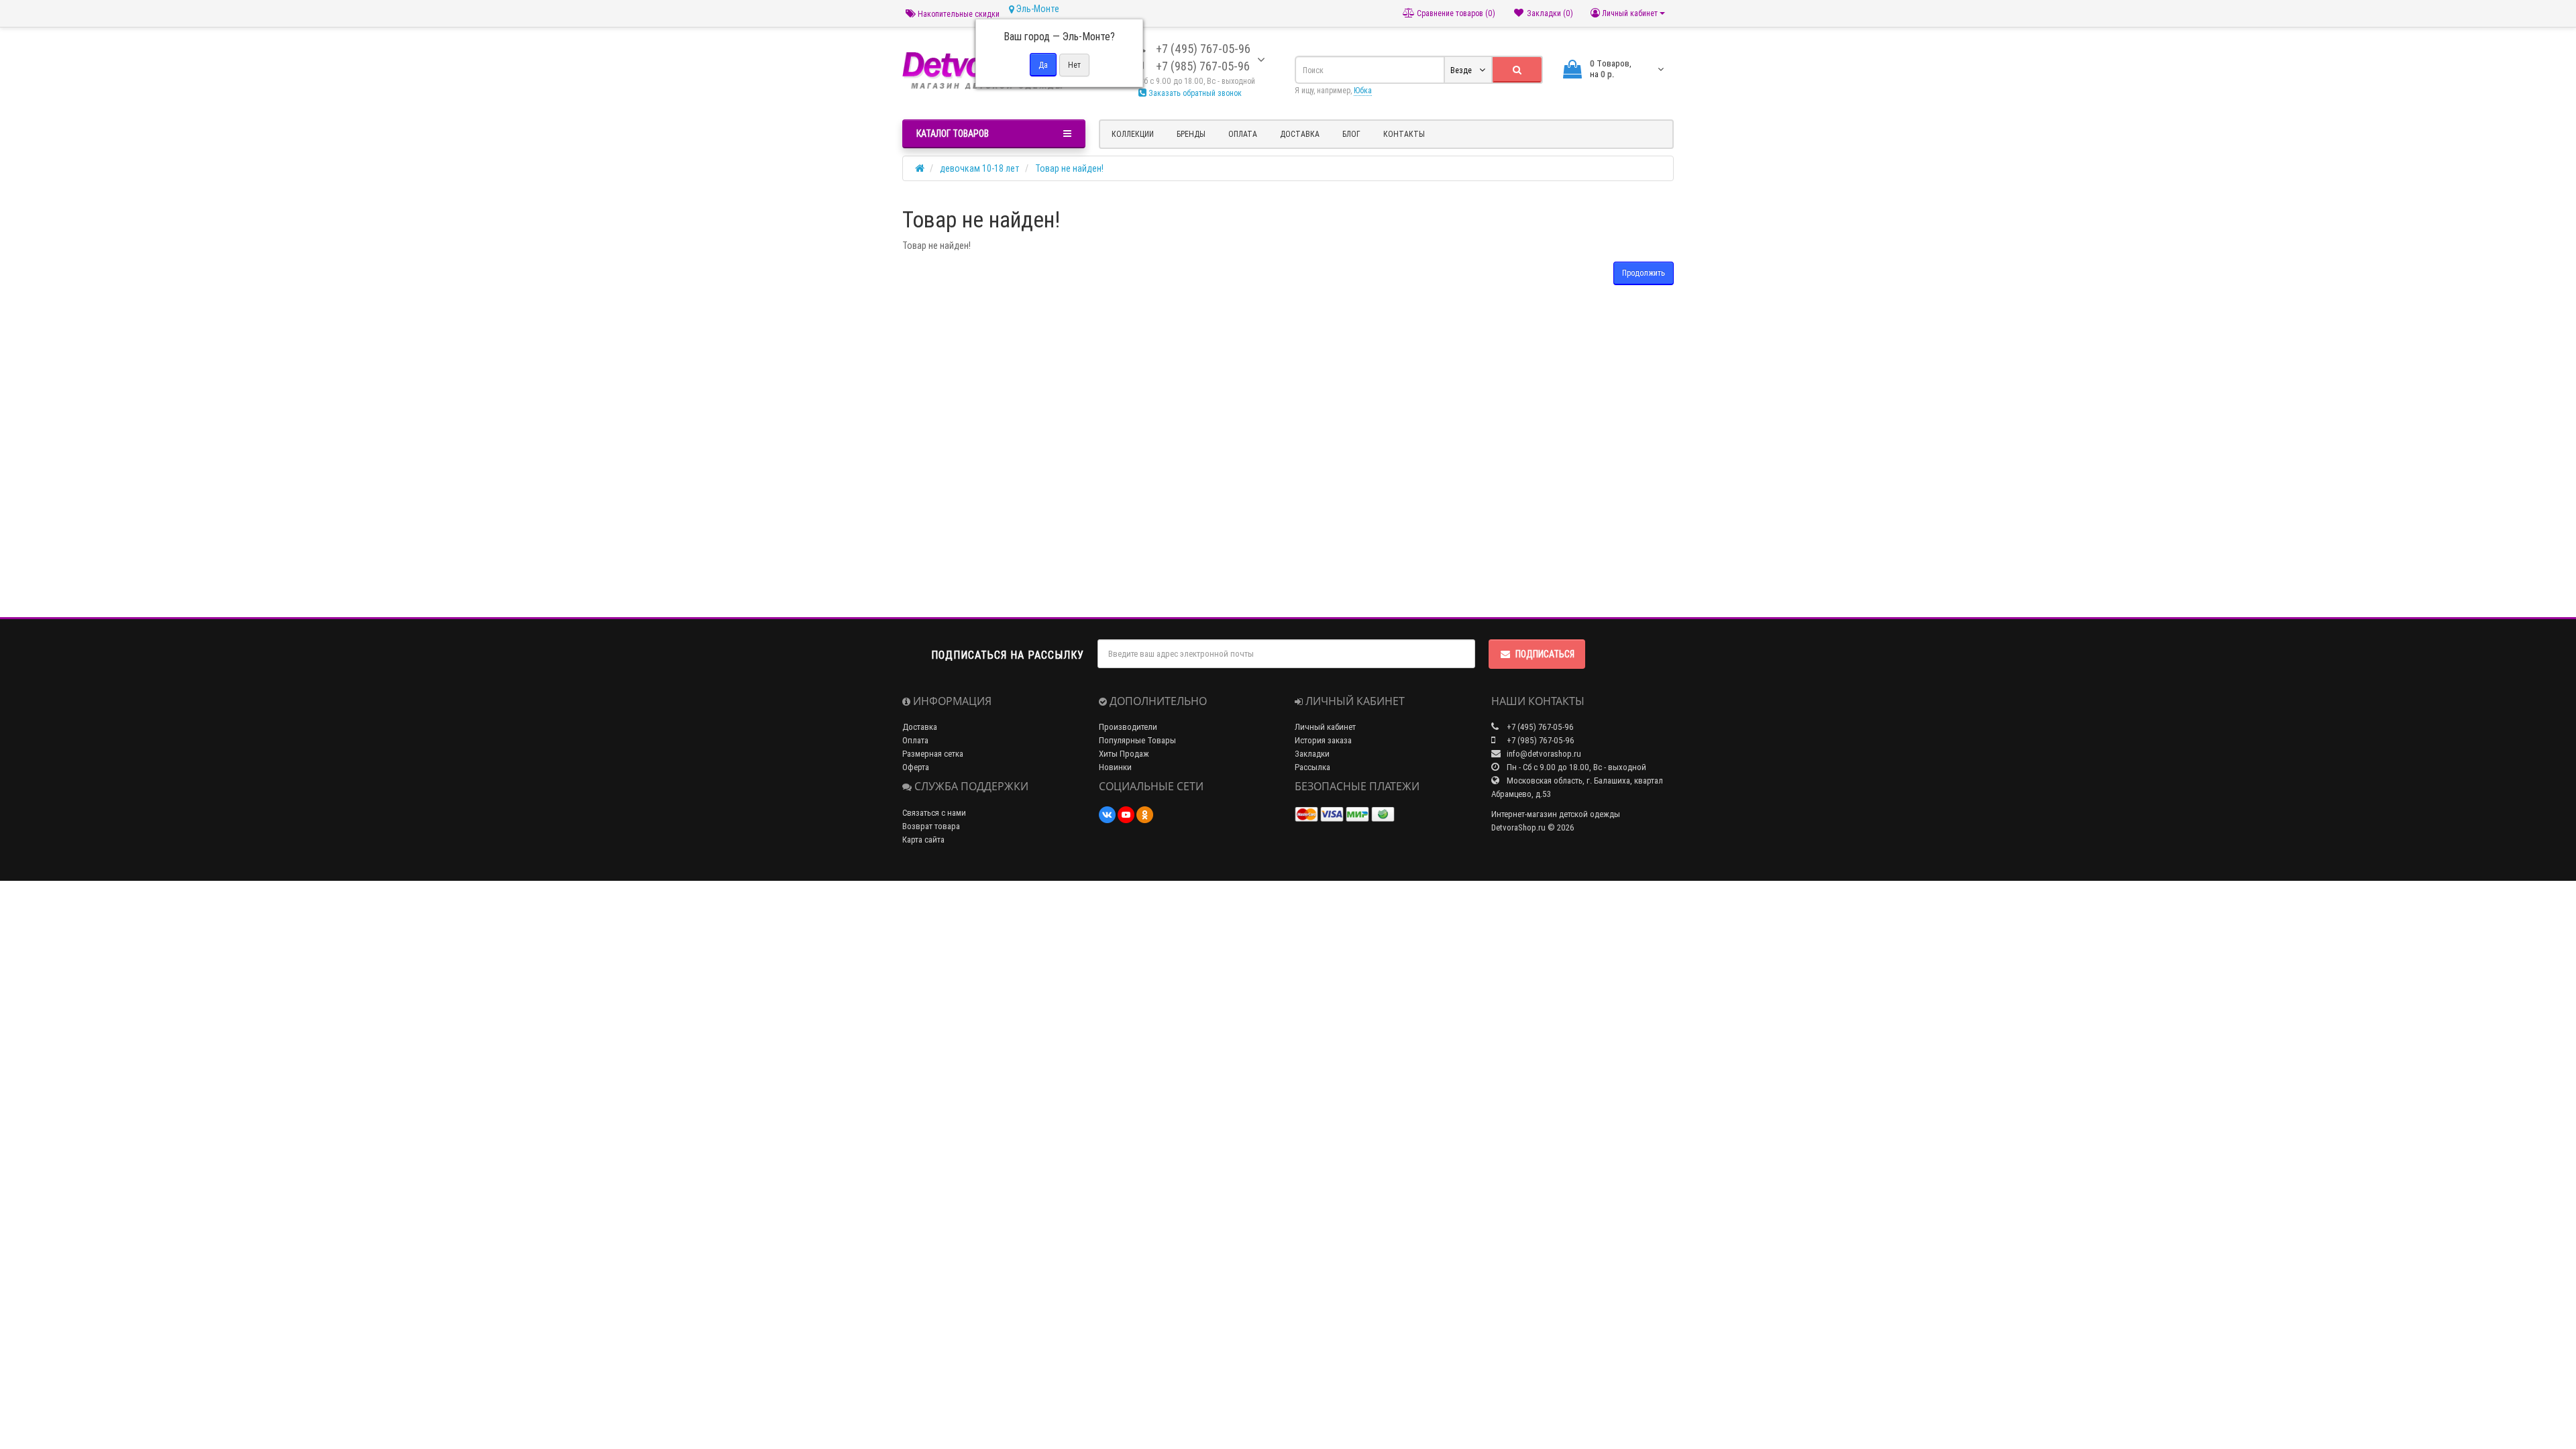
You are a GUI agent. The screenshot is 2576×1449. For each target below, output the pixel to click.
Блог (1351, 134)
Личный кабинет (1325, 727)
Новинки (1115, 767)
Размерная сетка (933, 754)
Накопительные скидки (958, 14)
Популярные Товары (1137, 740)
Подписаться (1545, 654)
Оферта (916, 767)
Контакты (1404, 134)
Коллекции (1133, 134)
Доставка (1300, 134)
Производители (1128, 727)
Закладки (1312, 754)
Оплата (1243, 134)
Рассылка (1312, 767)
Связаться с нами (934, 813)
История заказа (1323, 740)
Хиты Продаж (1124, 754)
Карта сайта (923, 840)
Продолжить (1644, 273)
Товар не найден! (1069, 168)
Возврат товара (931, 826)
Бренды (1191, 134)
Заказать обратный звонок (1194, 93)
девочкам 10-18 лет (980, 168)
